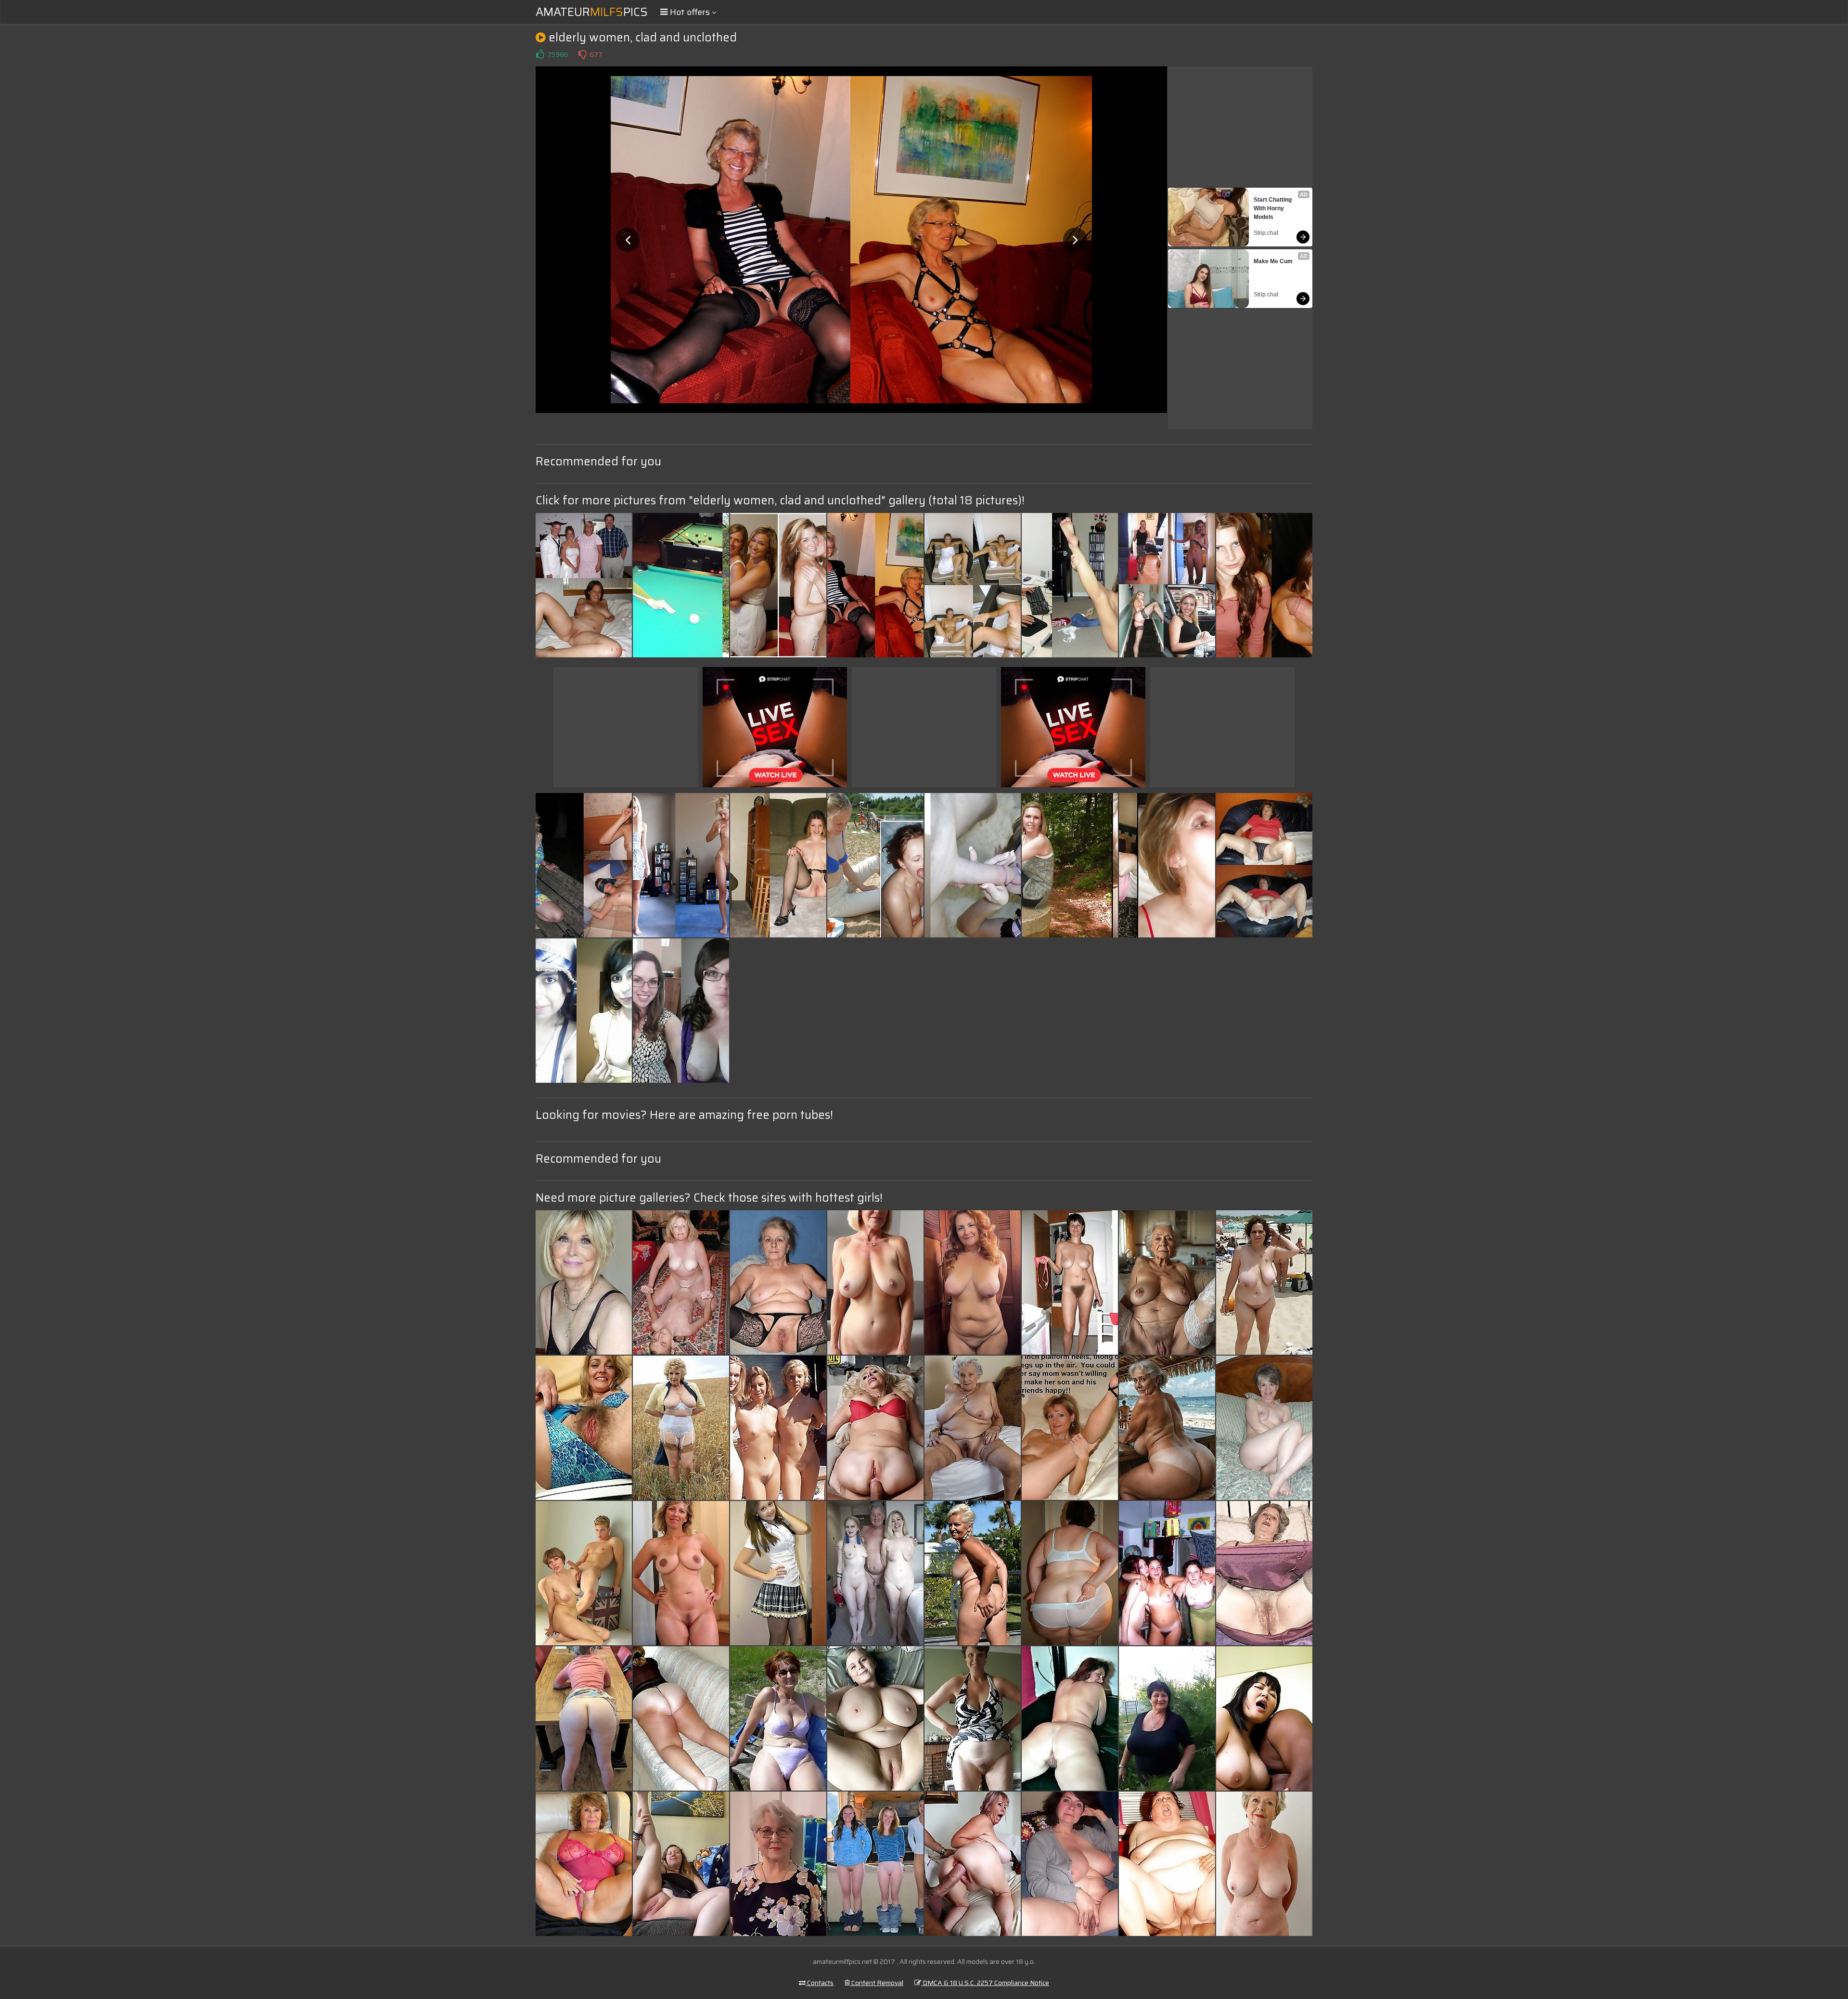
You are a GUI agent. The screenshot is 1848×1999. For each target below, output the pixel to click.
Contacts (820, 1983)
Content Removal (877, 1983)
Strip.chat (1266, 233)
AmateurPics (592, 12)
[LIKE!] (540, 54)
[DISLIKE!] (582, 54)
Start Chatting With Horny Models (1273, 208)
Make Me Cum (1273, 261)
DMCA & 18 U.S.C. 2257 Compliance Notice (985, 1983)
